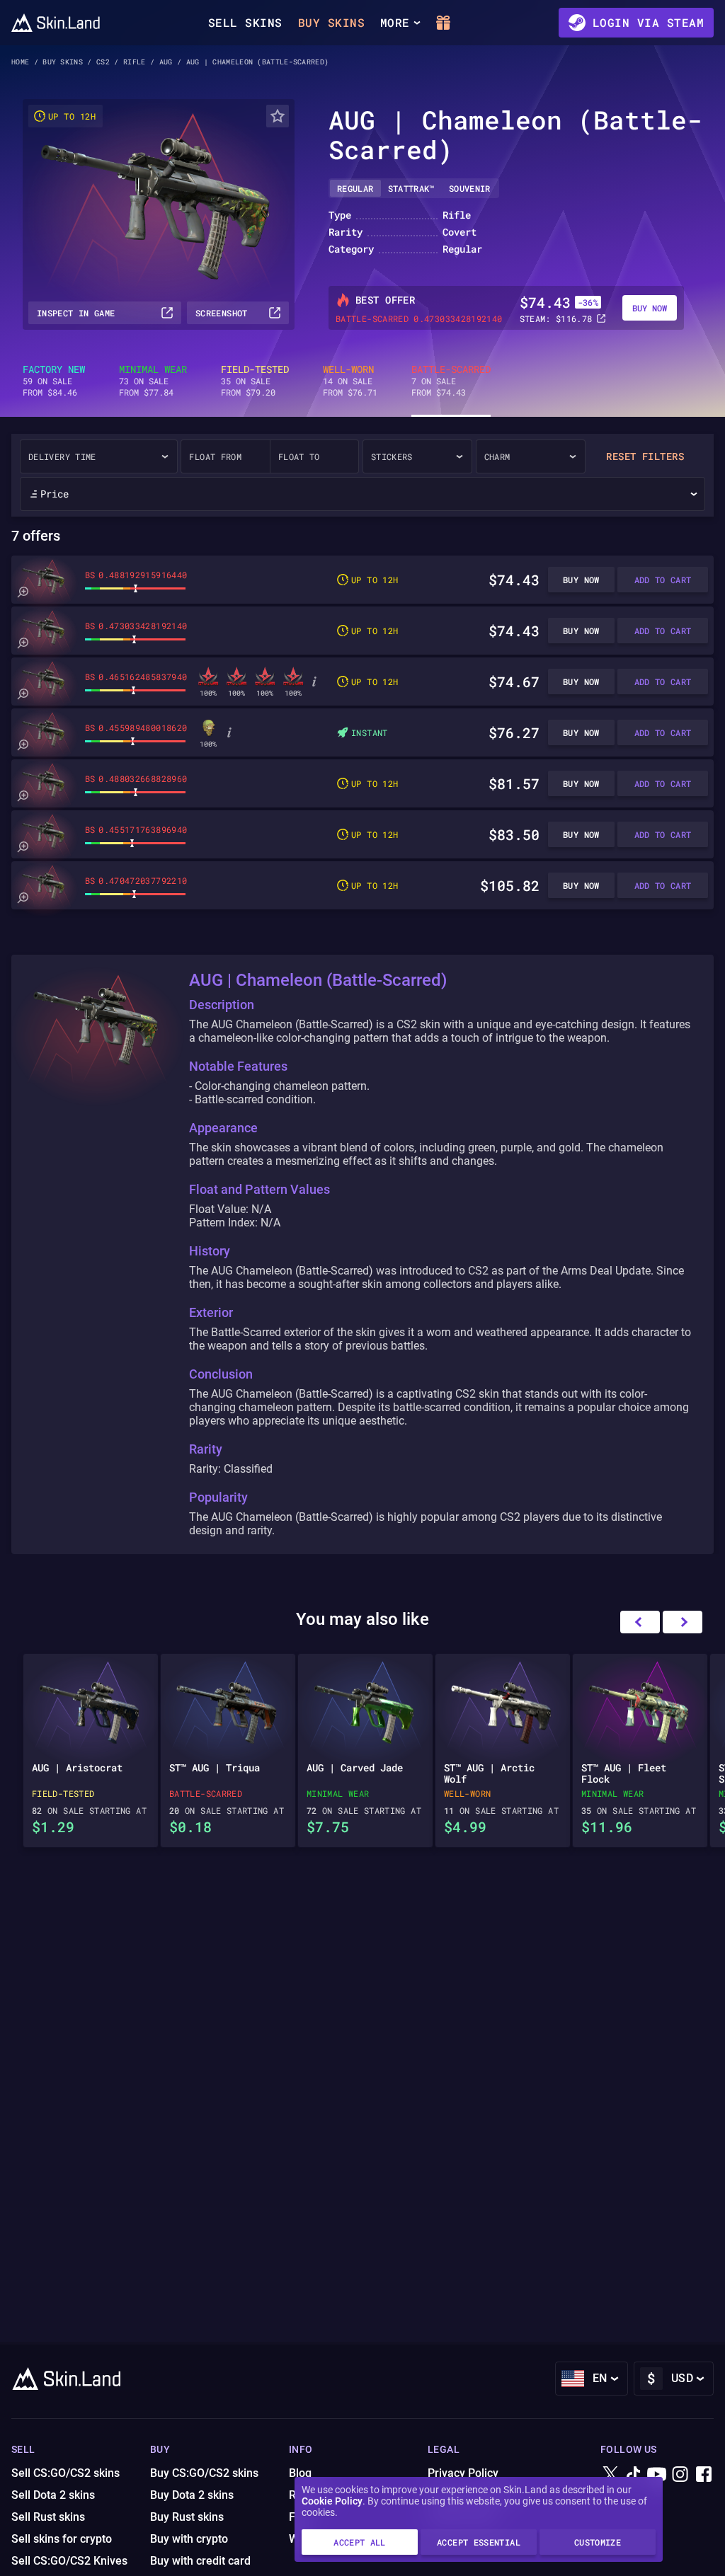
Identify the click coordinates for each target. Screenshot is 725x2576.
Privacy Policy (463, 2473)
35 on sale (255, 381)
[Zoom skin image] (23, 592)
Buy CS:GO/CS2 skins (204, 2473)
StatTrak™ (411, 188)
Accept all (360, 2542)
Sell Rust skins (48, 2517)
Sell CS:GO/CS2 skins (65, 2473)
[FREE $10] (443, 23)
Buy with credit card (200, 2561)
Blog (300, 2473)
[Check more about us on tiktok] (634, 2475)
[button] (683, 1622)
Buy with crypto (189, 2539)
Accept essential (479, 2542)
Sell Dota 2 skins (53, 2495)
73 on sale (153, 381)
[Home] (56, 23)
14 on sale (350, 381)
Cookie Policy (332, 2501)
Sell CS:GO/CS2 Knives (69, 2561)
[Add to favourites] (278, 116)
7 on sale (451, 381)
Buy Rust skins (187, 2517)
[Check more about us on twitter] (610, 2475)
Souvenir (470, 188)
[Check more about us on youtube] (657, 2475)
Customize (598, 2542)
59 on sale (54, 381)
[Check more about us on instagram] (680, 2475)
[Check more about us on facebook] (704, 2475)
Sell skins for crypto (62, 2539)
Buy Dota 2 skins (192, 2495)
